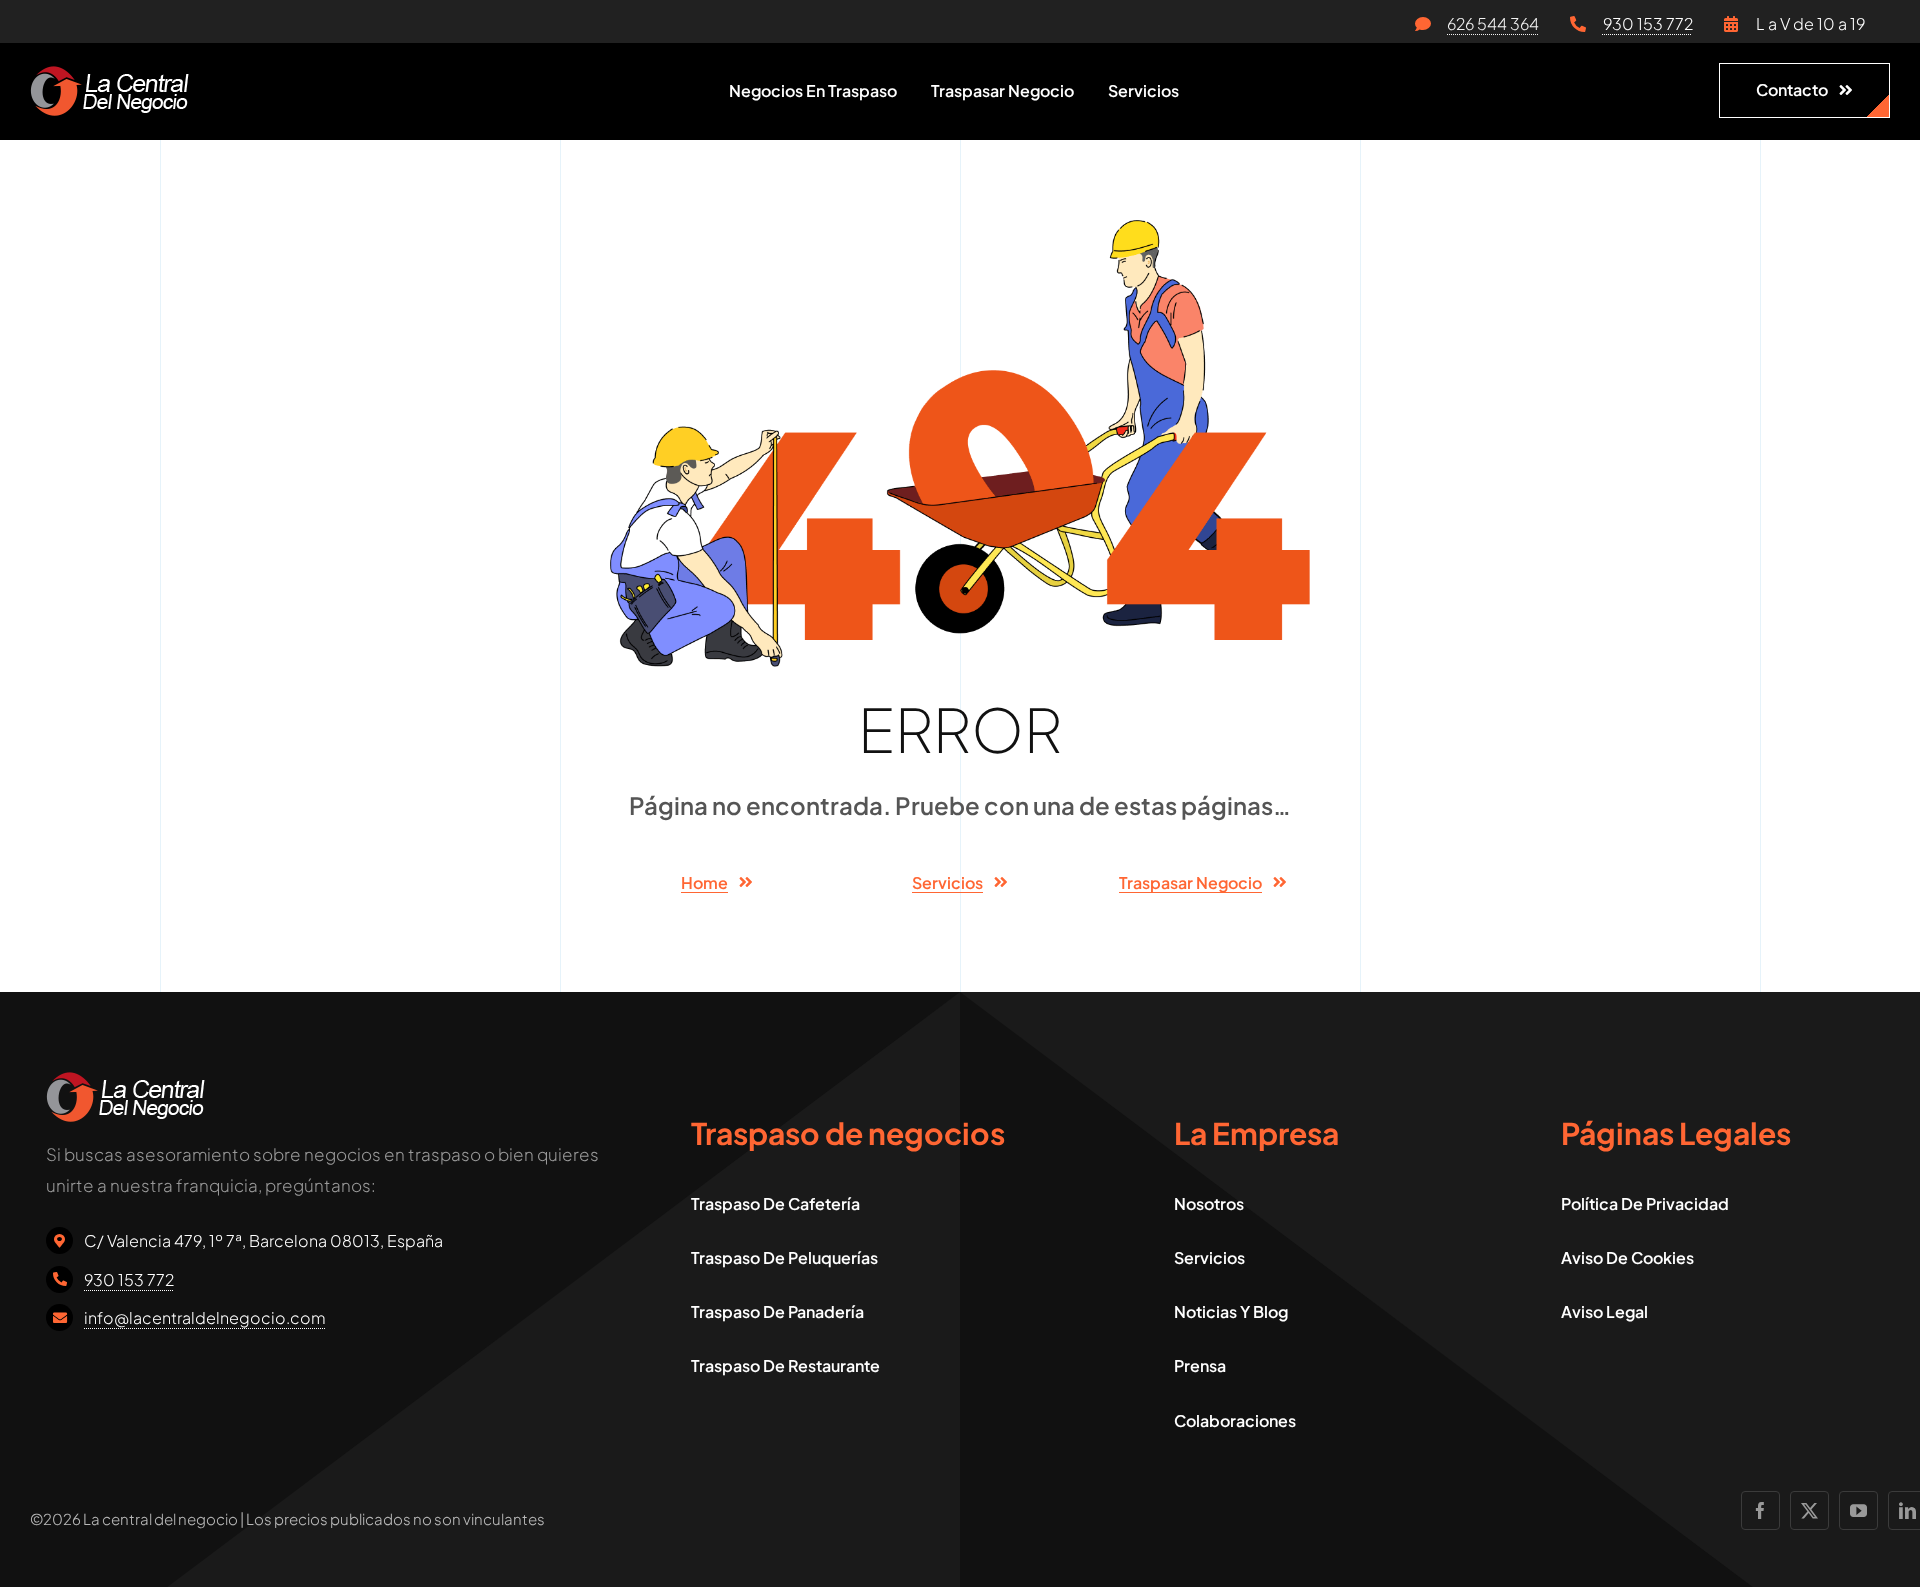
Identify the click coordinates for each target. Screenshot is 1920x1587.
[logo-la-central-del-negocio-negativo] (109, 74)
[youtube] (1858, 1510)
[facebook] (1760, 1510)
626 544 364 (1493, 23)
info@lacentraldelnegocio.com (205, 1317)
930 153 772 (1648, 23)
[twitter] (1809, 1510)
